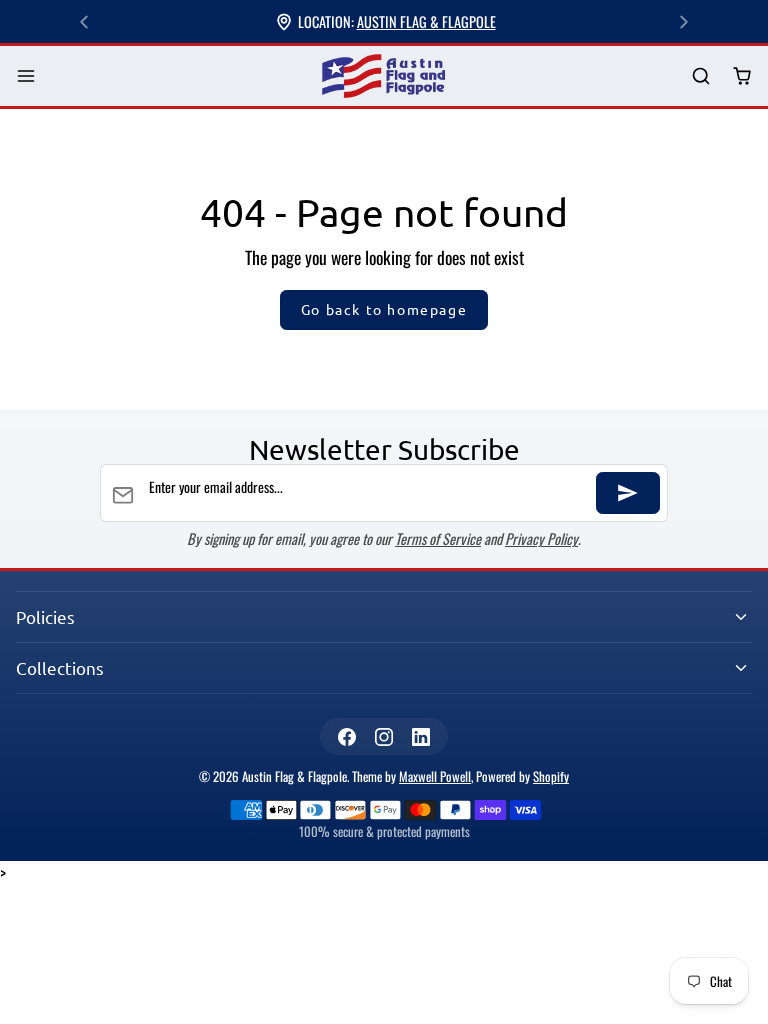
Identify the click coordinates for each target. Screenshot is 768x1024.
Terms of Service (438, 538)
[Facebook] (346, 736)
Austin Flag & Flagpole (426, 21)
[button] (26, 76)
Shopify (551, 776)
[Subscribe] (628, 493)
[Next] (684, 22)
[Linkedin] (421, 736)
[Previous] (84, 22)
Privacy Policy (541, 538)
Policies (45, 616)
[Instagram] (383, 736)
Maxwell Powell (435, 776)
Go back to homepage (384, 309)
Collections (60, 667)
